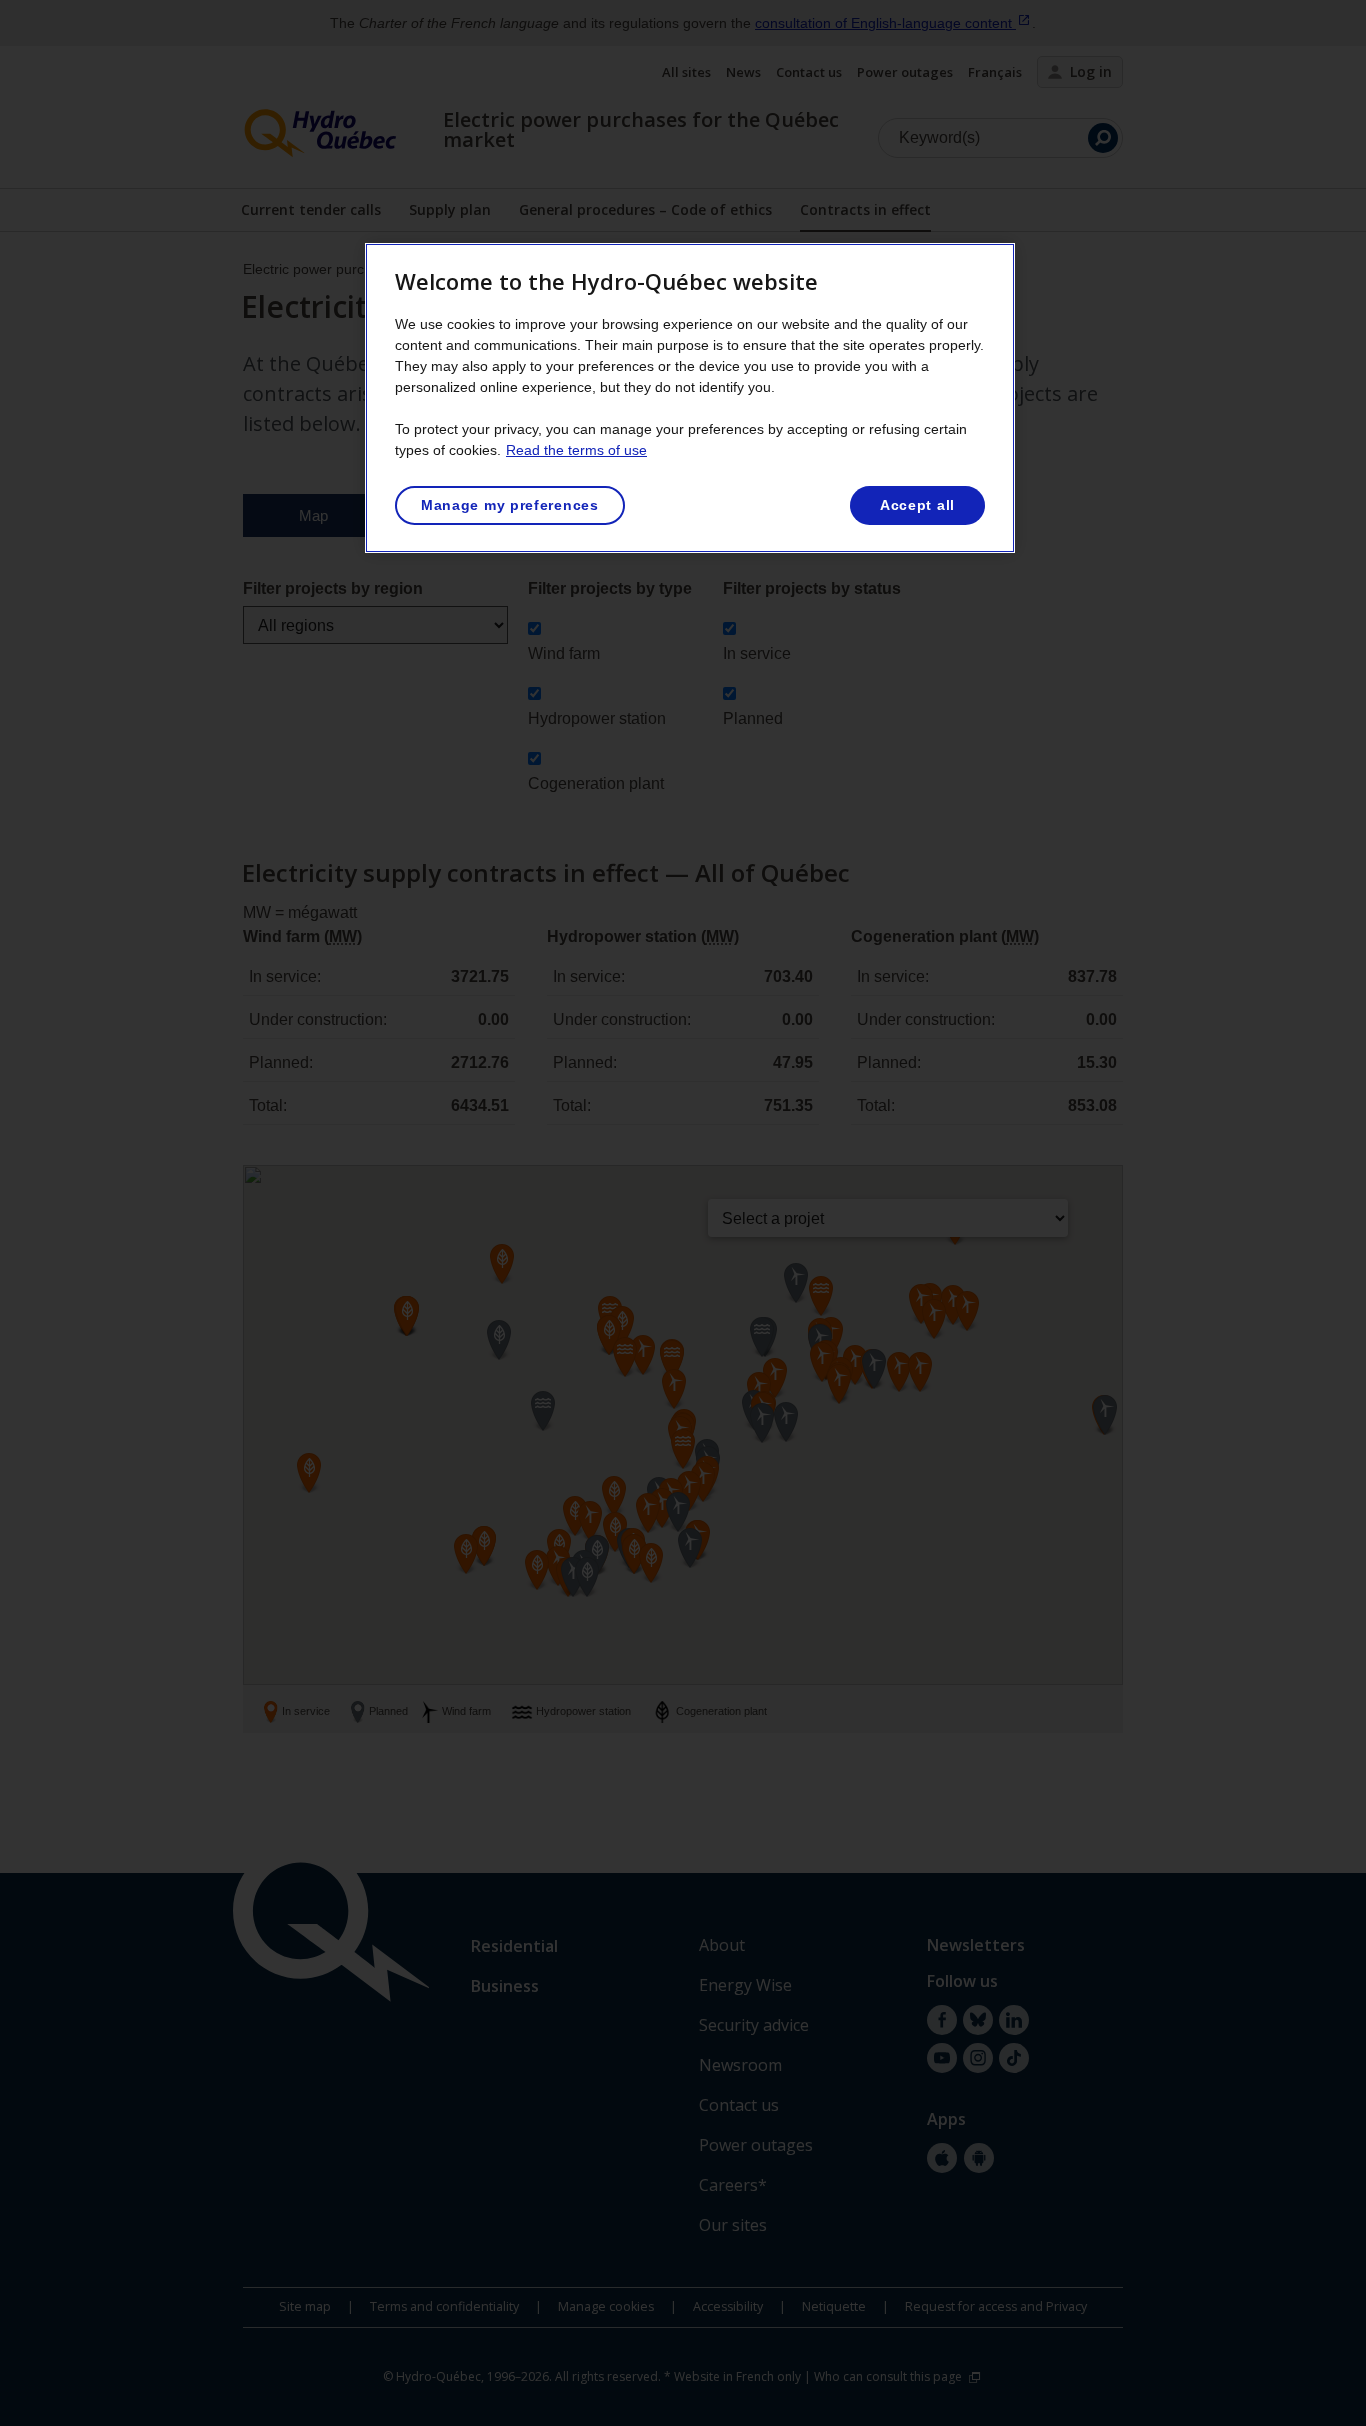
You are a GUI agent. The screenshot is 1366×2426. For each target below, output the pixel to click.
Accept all (917, 505)
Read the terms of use (576, 450)
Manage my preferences (510, 505)
